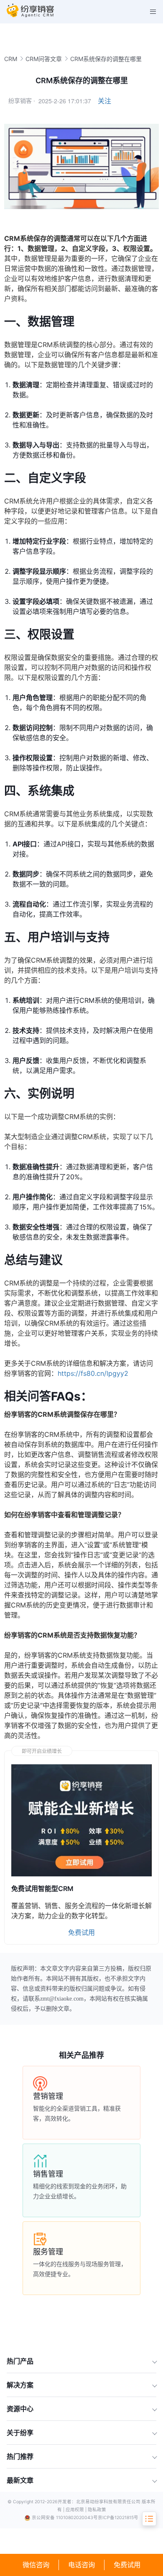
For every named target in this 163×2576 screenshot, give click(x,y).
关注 (104, 101)
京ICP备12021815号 (118, 2518)
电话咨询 (81, 2565)
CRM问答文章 (44, 59)
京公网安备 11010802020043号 (65, 2518)
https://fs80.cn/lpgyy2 (93, 1373)
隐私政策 (97, 2510)
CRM (11, 59)
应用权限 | (77, 2510)
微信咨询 (36, 2565)
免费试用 (127, 2565)
